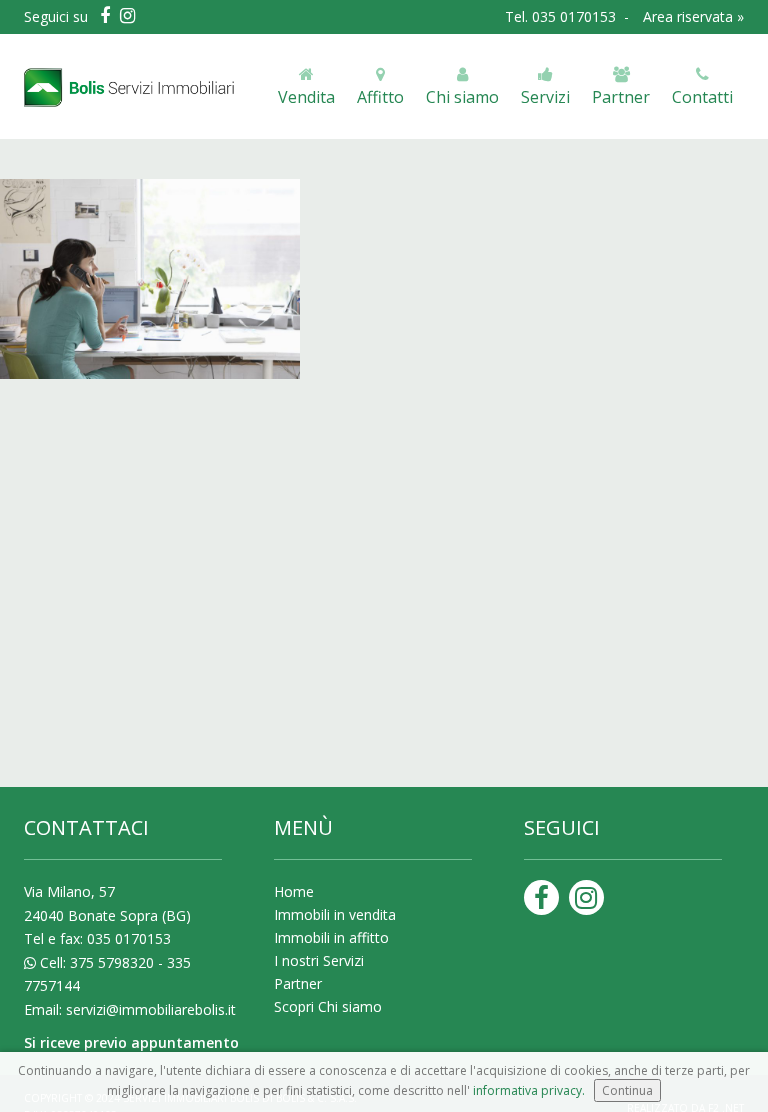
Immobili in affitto (331, 937)
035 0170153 (576, 16)
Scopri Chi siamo (328, 1006)
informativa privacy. (529, 1090)
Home (294, 891)
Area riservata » (693, 16)
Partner (298, 983)
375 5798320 (112, 962)
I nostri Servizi (319, 960)
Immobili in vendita (335, 914)
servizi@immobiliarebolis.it (151, 1009)
